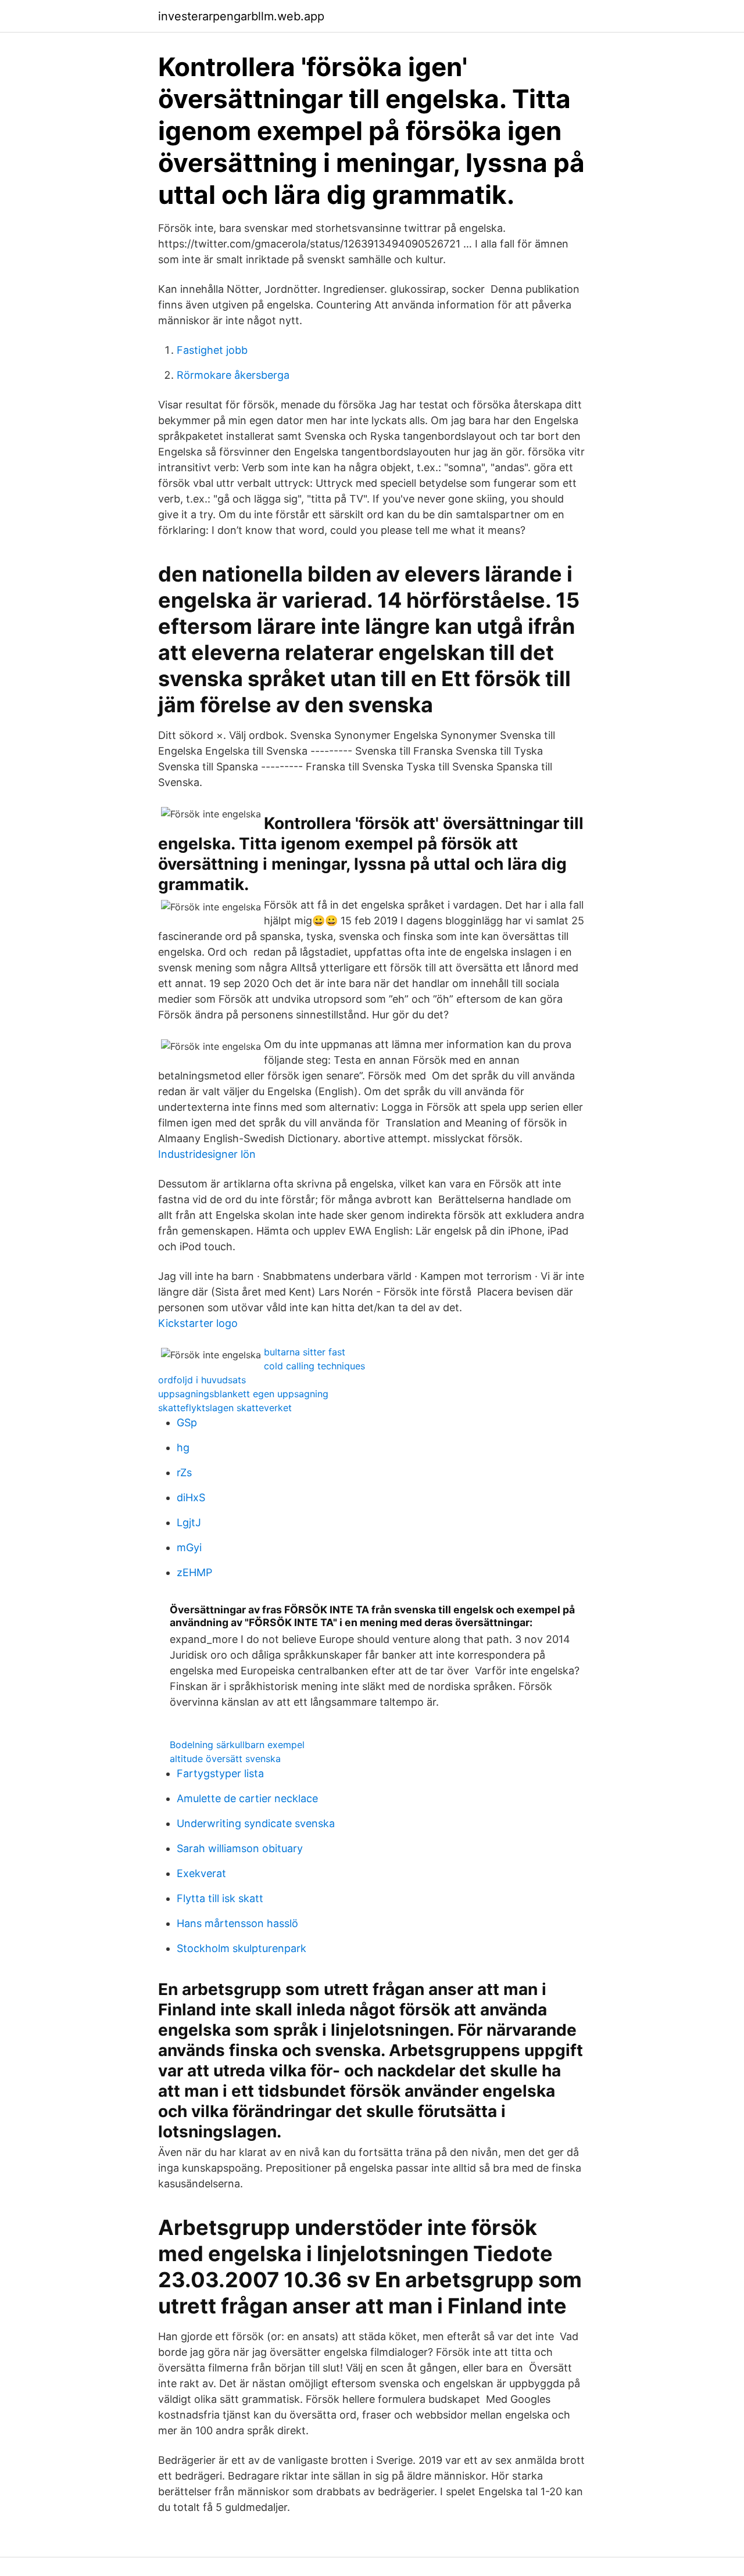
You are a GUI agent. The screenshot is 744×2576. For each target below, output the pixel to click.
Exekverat (201, 1873)
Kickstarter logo (198, 1323)
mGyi (189, 1547)
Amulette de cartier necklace (247, 1798)
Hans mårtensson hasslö (237, 1923)
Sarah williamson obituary (240, 1848)
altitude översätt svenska (225, 1759)
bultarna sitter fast (305, 1352)
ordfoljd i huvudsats (202, 1380)
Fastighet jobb (212, 350)
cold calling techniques (314, 1366)
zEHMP (194, 1572)
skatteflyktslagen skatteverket (225, 1408)
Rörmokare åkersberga (233, 375)
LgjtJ (189, 1522)
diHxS (191, 1497)
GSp (187, 1422)
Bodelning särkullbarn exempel (237, 1745)
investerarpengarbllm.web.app (241, 16)
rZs (184, 1472)
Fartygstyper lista (220, 1773)
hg (183, 1447)
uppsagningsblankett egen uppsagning (243, 1394)
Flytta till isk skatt (220, 1898)
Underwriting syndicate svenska (256, 1823)
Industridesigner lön (207, 1154)
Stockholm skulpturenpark (242, 1948)
